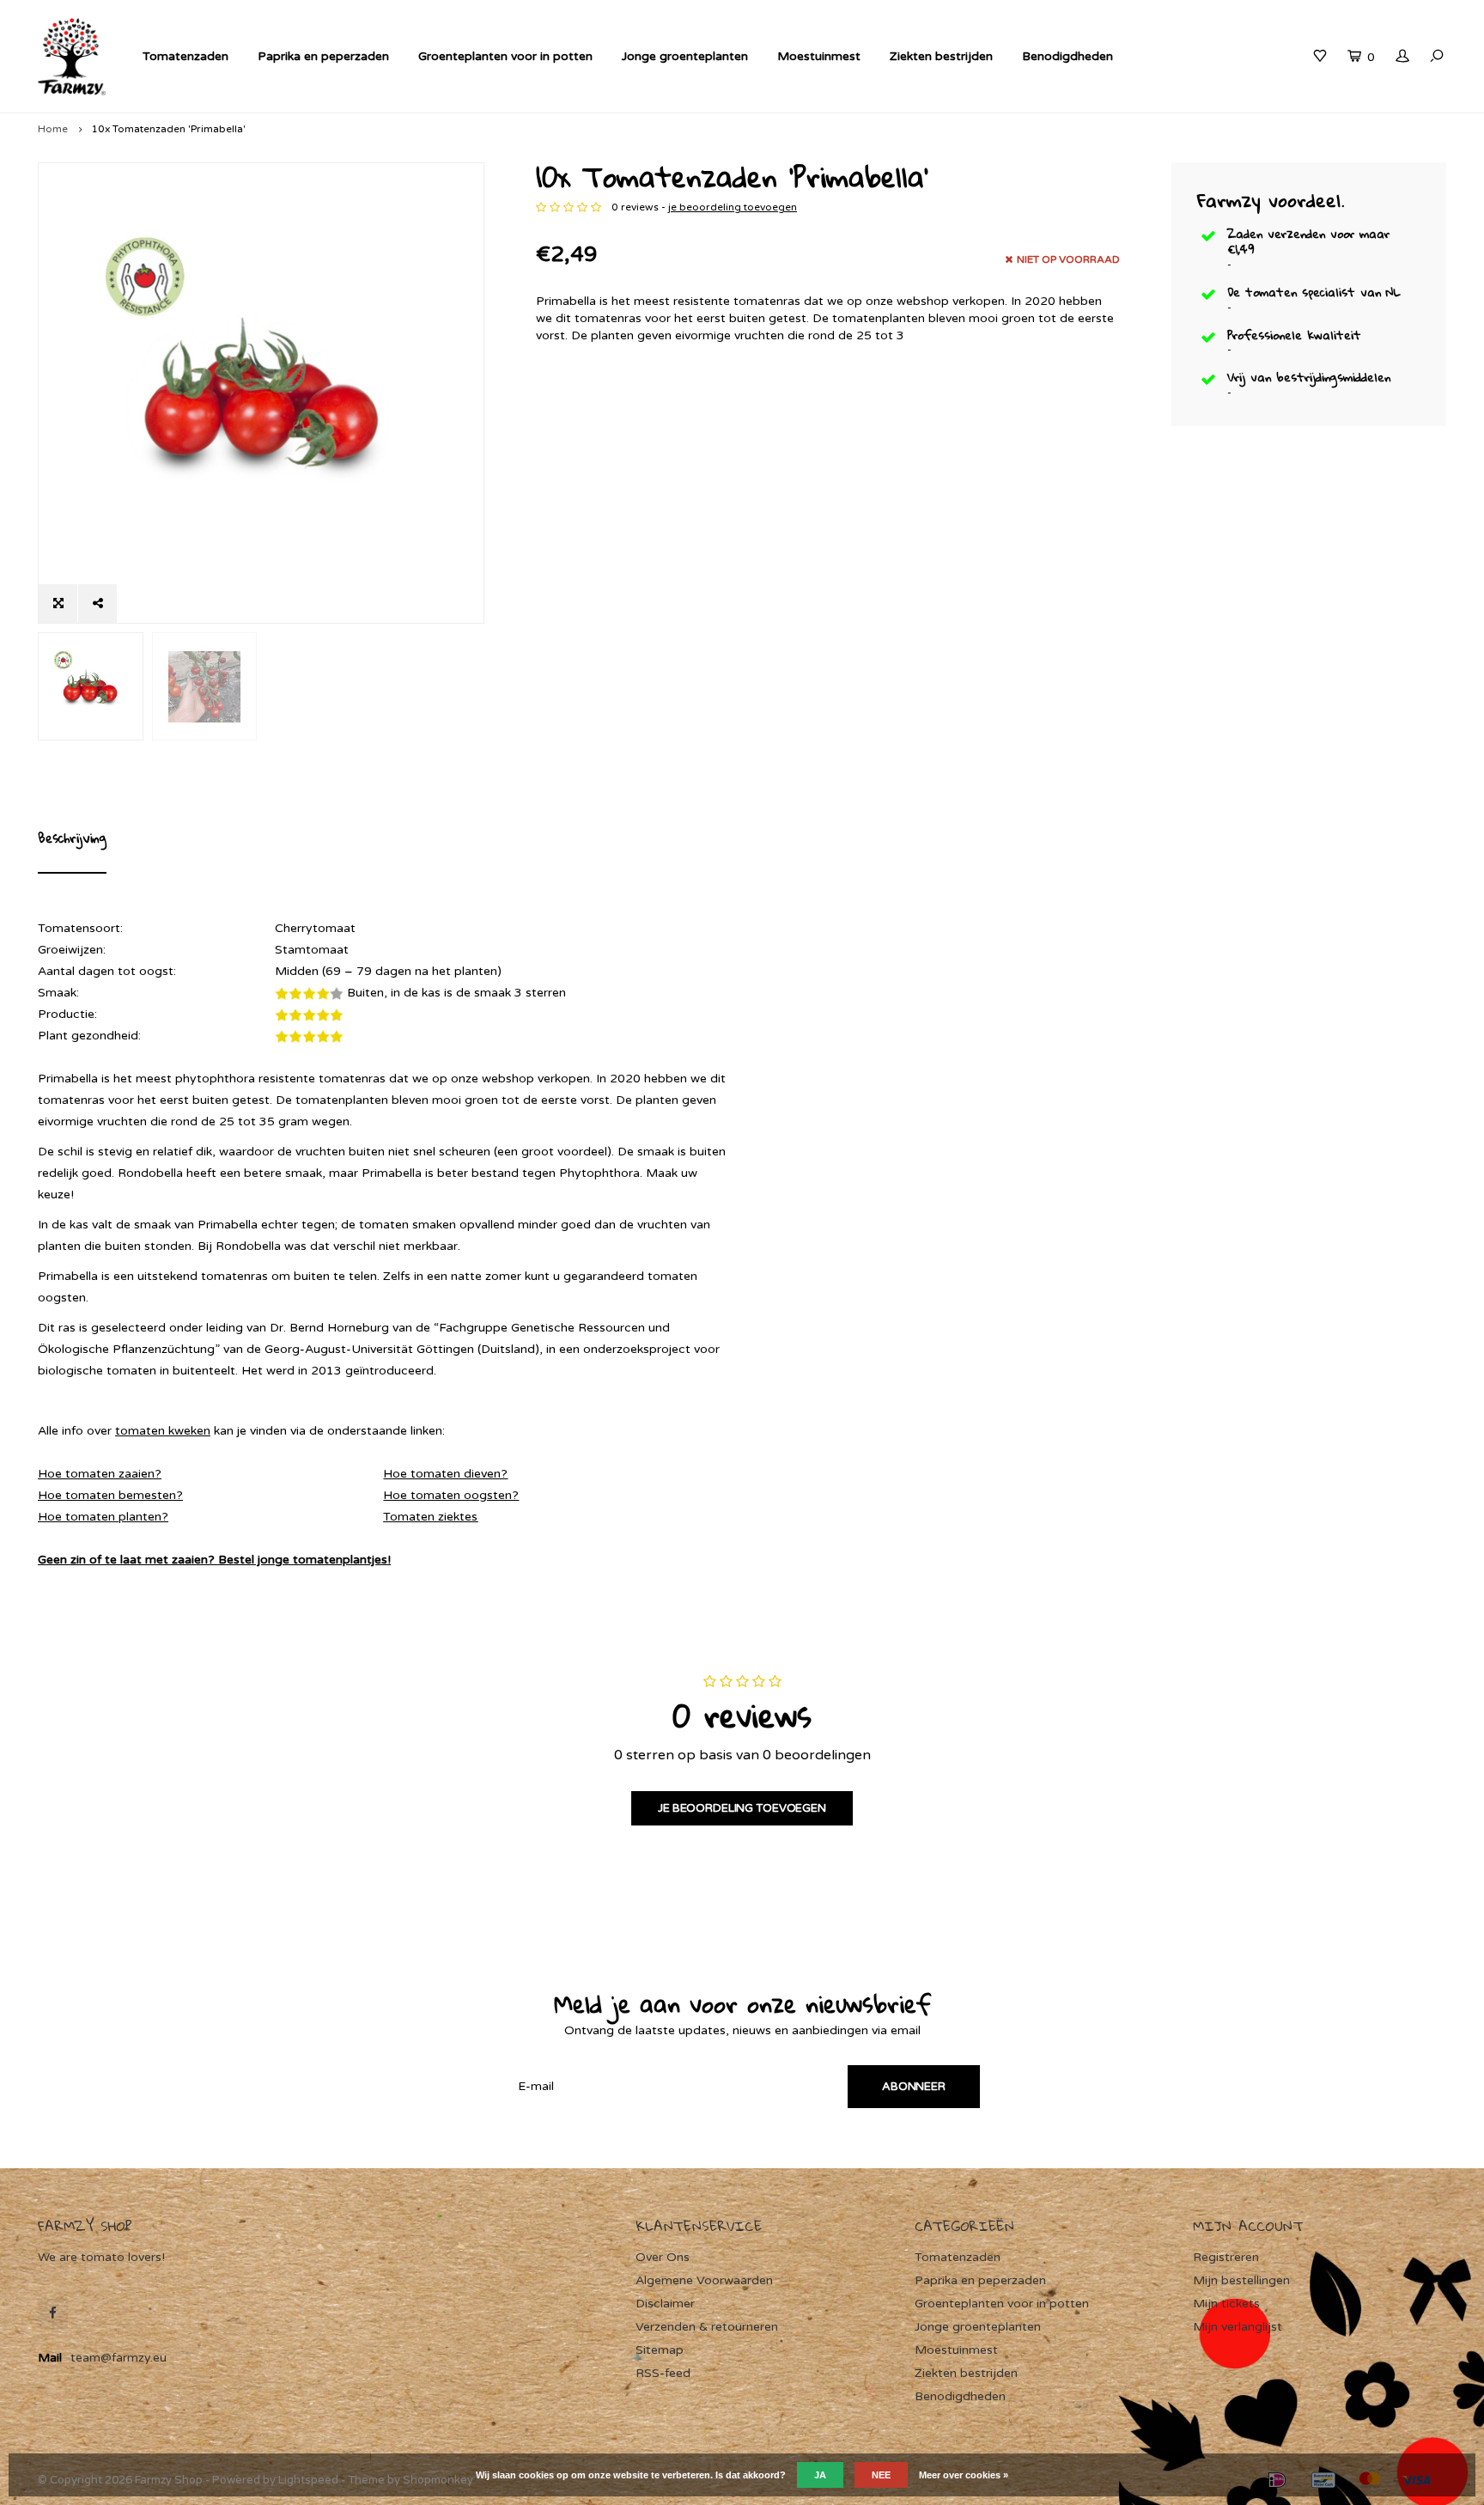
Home (53, 129)
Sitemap (660, 2350)
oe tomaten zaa (93, 1474)
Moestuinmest (819, 56)
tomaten (140, 1431)
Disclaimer (665, 2304)
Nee (881, 2475)
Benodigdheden (1067, 56)
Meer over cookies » (964, 2475)
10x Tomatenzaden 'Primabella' (168, 129)
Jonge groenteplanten (685, 56)
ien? (150, 1474)
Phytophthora (599, 1173)
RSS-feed (663, 2373)
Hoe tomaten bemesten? (110, 1495)
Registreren (1226, 2257)
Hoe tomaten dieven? (445, 1474)
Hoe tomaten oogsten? (451, 1495)
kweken (188, 1431)
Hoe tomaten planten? (103, 1517)
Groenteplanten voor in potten (505, 56)
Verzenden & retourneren (707, 2327)
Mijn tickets (1226, 2304)
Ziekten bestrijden (941, 56)
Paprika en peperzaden (323, 56)
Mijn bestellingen (1241, 2280)
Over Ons (663, 2257)
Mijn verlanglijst (1238, 2327)
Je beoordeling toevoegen (742, 1808)
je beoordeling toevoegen (733, 207)
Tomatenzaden (185, 56)
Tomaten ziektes (430, 1517)
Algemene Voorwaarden (704, 2280)
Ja (820, 2475)
